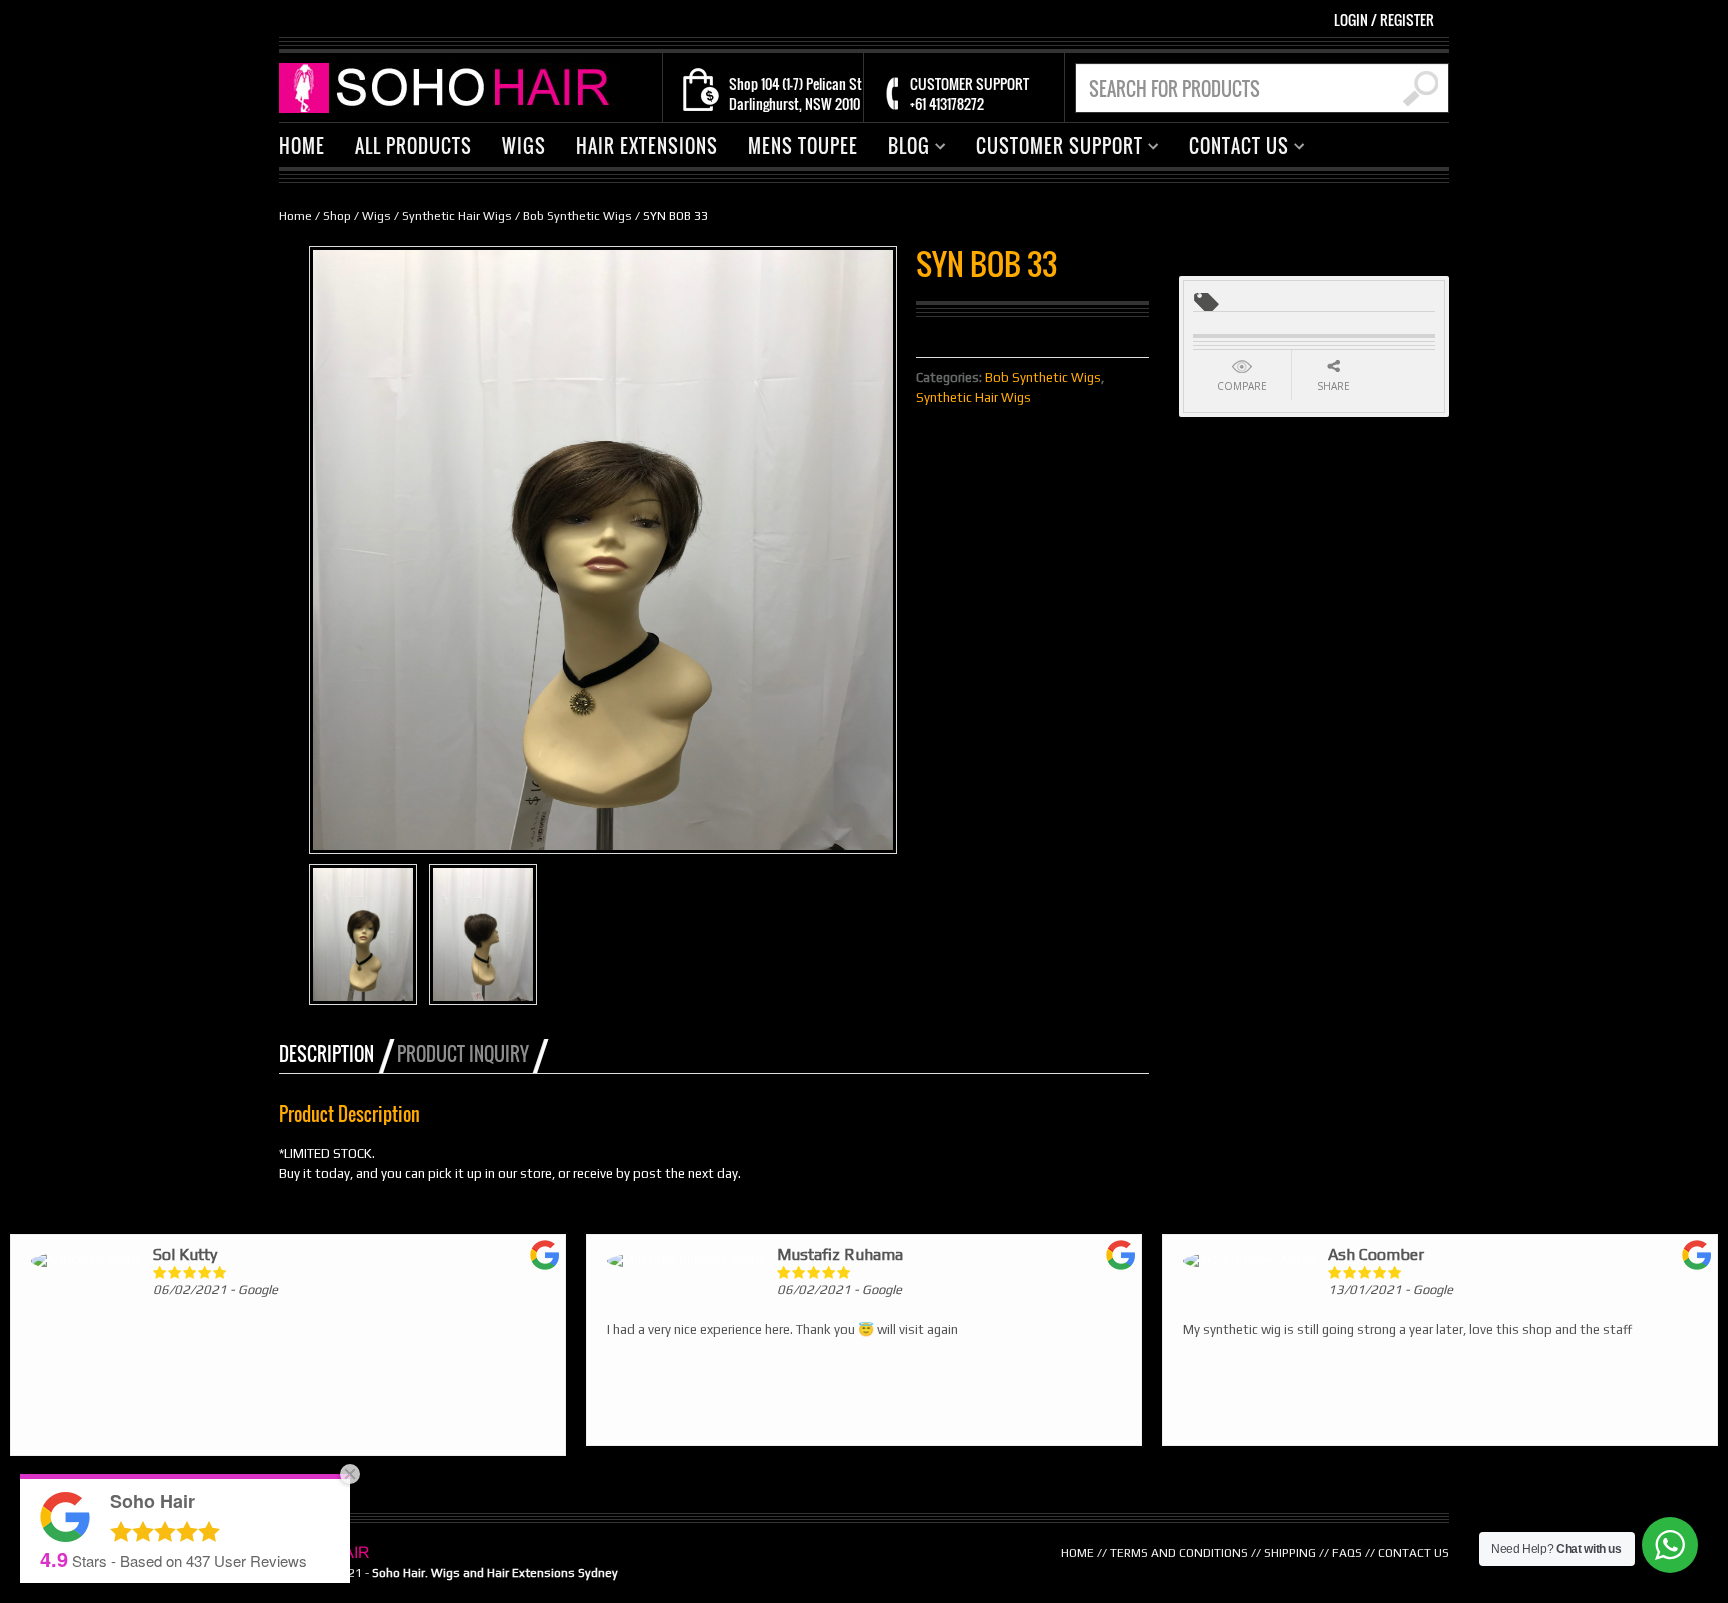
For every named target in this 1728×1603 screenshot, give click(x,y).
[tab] (336, 1054)
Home (295, 216)
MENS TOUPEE (803, 146)
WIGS (524, 146)
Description (326, 1054)
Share (1333, 386)
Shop (337, 216)
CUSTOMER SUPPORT (1052, 148)
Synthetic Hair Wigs (457, 216)
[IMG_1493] (483, 934)
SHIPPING (1290, 1553)
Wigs (376, 216)
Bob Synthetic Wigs (577, 216)
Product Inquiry (463, 1054)
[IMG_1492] (363, 934)
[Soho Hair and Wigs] (449, 86)
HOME (302, 146)
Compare (1242, 386)
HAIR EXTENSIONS (647, 146)
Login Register (1384, 19)
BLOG (901, 148)
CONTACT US (1231, 148)
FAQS (1347, 1553)
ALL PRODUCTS (413, 146)
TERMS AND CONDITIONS (1179, 1553)
